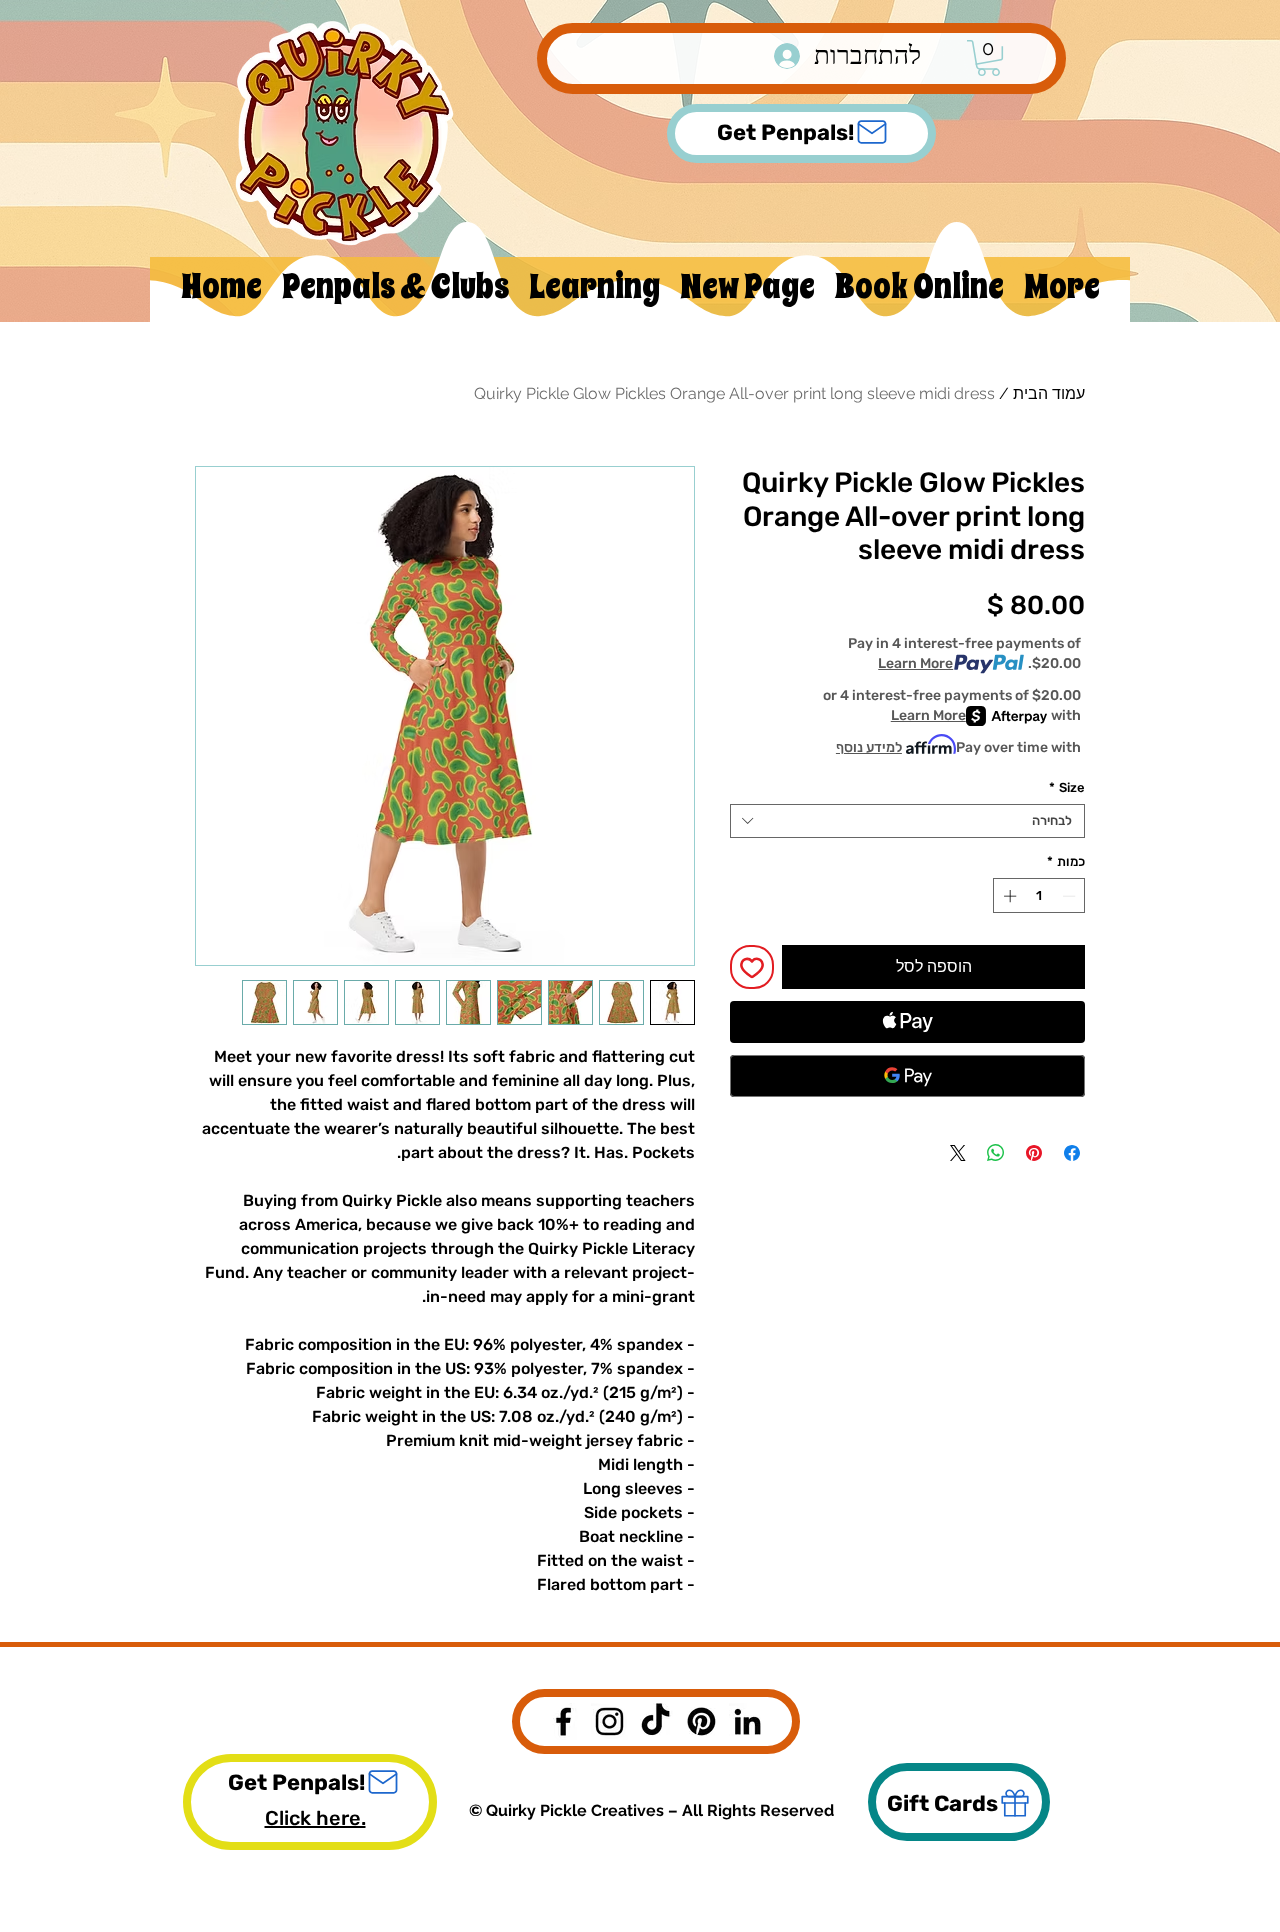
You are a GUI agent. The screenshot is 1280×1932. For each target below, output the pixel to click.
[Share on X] (958, 1153)
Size (1067, 787)
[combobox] (907, 821)
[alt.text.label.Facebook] (563, 1721)
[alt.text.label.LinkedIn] (747, 1721)
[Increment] (1008, 896)
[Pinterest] (701, 1721)
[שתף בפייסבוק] (1072, 1153)
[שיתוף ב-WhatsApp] (996, 1153)
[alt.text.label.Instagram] (609, 1721)
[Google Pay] (907, 1076)
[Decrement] (1071, 896)
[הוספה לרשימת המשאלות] (752, 967)
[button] (988, 58)
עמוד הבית (1049, 393)
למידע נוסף (869, 747)
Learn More (915, 663)
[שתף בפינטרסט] (1034, 1153)
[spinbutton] (1039, 896)
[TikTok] (655, 1721)
